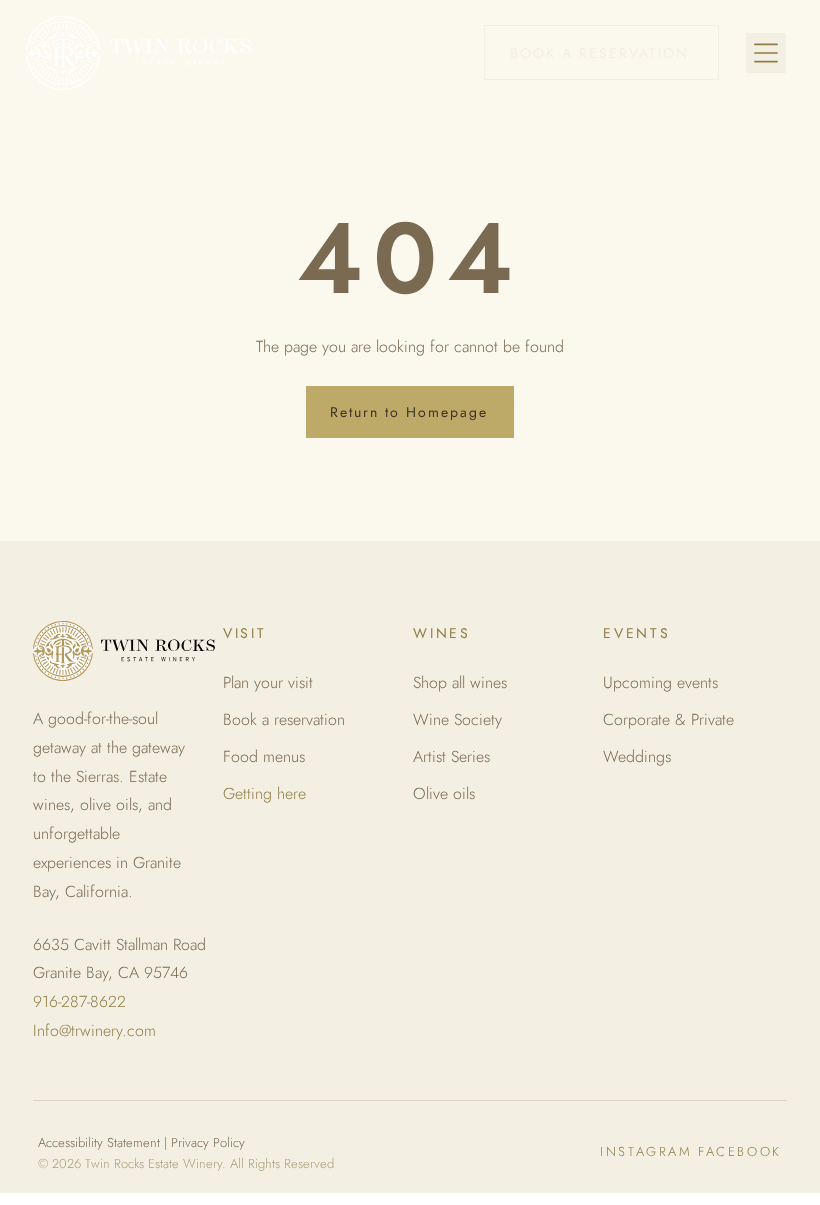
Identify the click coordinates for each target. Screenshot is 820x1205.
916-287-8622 (79, 1001)
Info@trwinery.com (94, 1030)
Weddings (637, 756)
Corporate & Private (668, 719)
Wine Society (457, 719)
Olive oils (444, 793)
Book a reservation (284, 719)
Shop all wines (460, 682)
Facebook (740, 1151)
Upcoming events (660, 682)
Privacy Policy (208, 1142)
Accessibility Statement (99, 1142)
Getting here (264, 793)
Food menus (264, 756)
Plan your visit (268, 682)
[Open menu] (766, 53)
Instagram (646, 1151)
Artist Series (451, 756)
